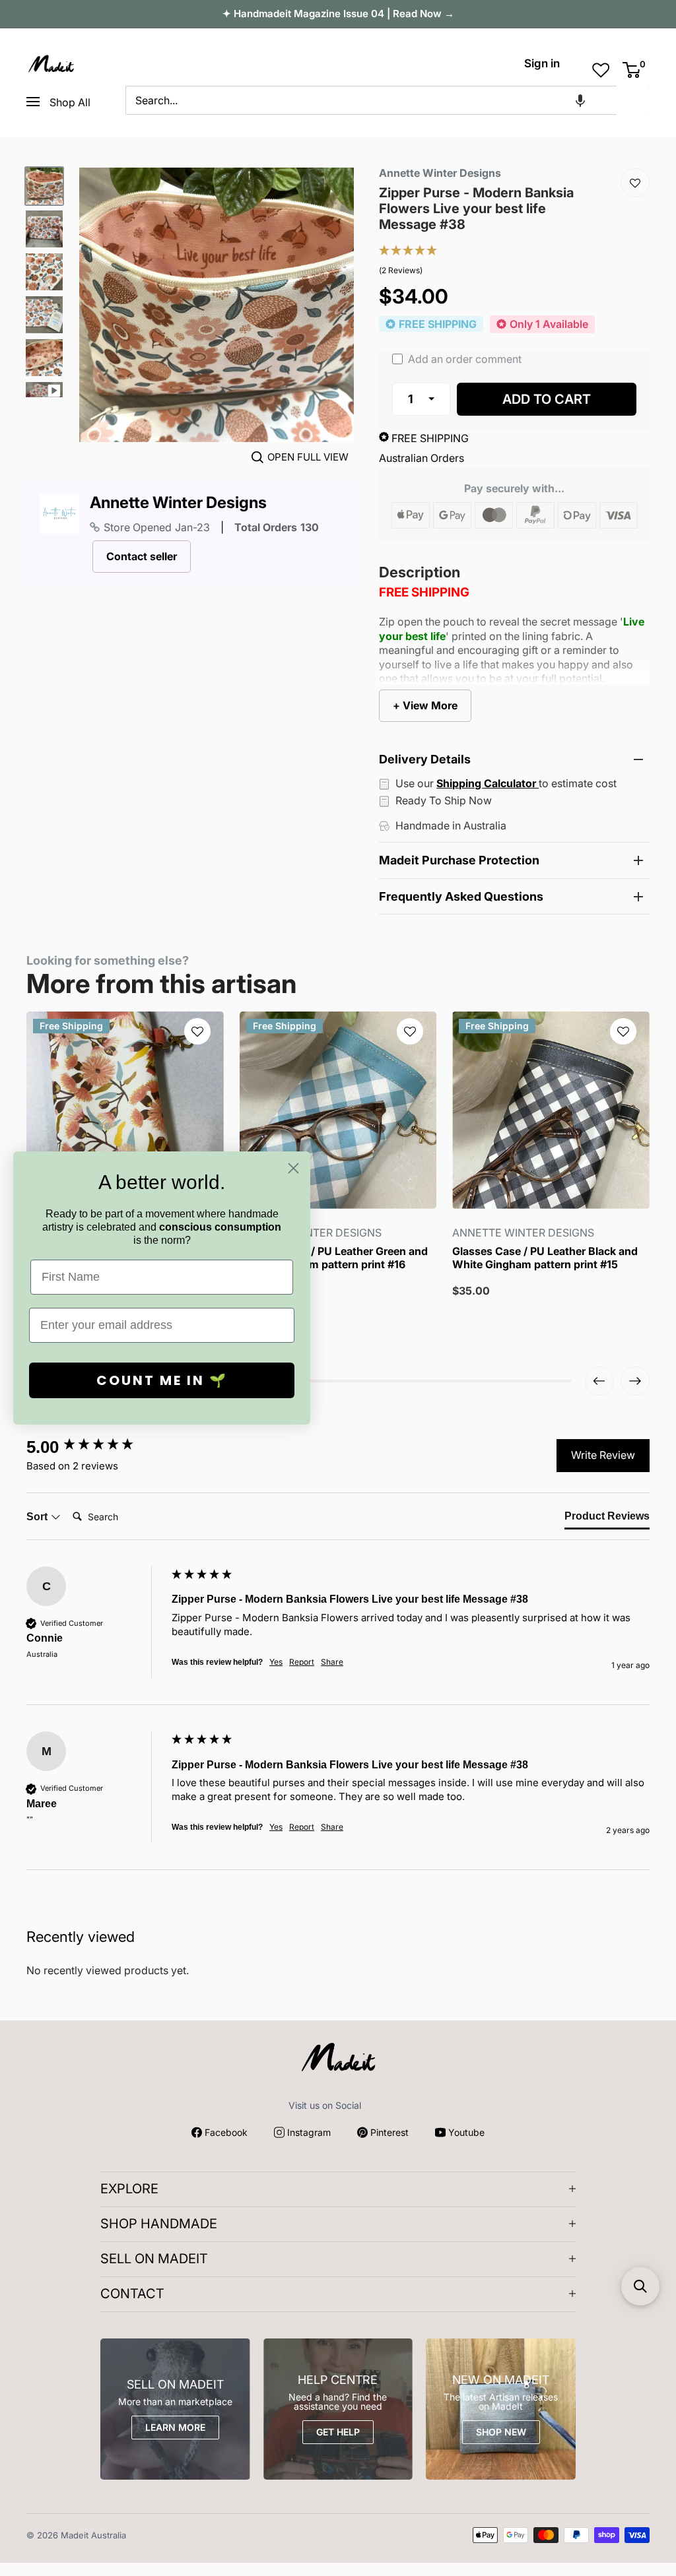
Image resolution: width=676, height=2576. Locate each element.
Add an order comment (463, 359)
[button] (580, 100)
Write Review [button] (603, 1455)
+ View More (425, 705)
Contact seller (142, 556)
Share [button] (332, 1662)
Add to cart (547, 399)
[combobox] (371, 100)
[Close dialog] (293, 1168)
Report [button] (302, 1662)
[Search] (633, 100)
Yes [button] (276, 1662)
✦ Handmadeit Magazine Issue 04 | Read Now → (338, 14)
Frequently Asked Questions (461, 896)
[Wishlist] (635, 183)
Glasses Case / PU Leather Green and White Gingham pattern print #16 (334, 1258)
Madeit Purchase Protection (459, 860)
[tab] (607, 1519)
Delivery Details (425, 759)
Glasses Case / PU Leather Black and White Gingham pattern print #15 (545, 1258)
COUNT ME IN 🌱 (162, 1380)
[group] (96, 1447)
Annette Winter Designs (178, 503)
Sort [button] (38, 1517)
